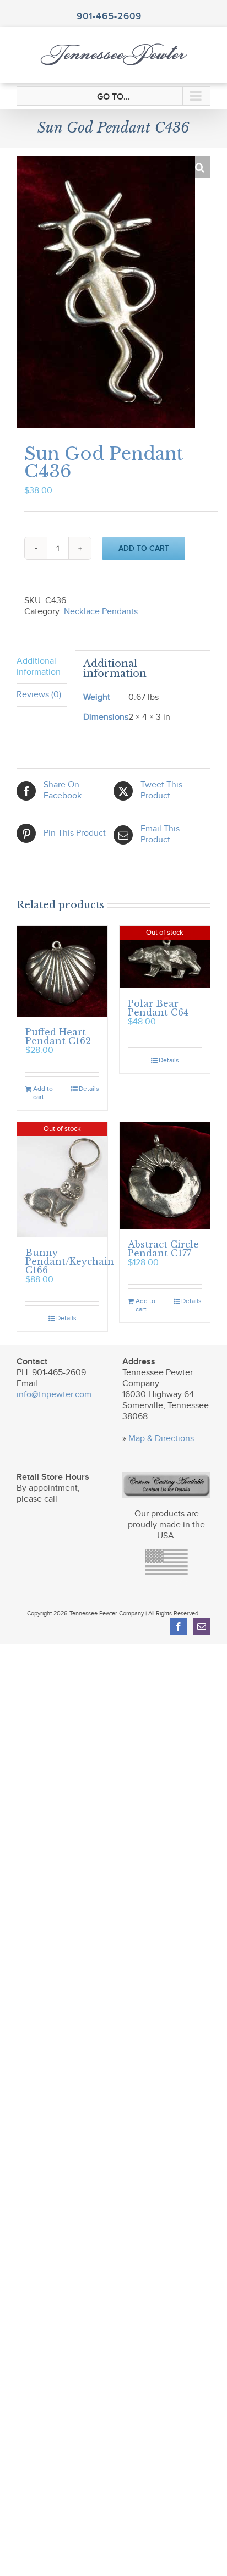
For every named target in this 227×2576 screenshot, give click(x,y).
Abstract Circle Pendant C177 (163, 1249)
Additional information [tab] (39, 667)
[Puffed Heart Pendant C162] (62, 971)
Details (89, 1089)
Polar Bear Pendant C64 (158, 1008)
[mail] (202, 1626)
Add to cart (144, 548)
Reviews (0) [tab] (39, 695)
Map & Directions (161, 1439)
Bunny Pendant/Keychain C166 (70, 1261)
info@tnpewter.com (54, 1395)
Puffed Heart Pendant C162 (58, 1036)
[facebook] (179, 1626)
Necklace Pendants (101, 612)
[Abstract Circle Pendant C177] (165, 1175)
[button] (199, 167)
